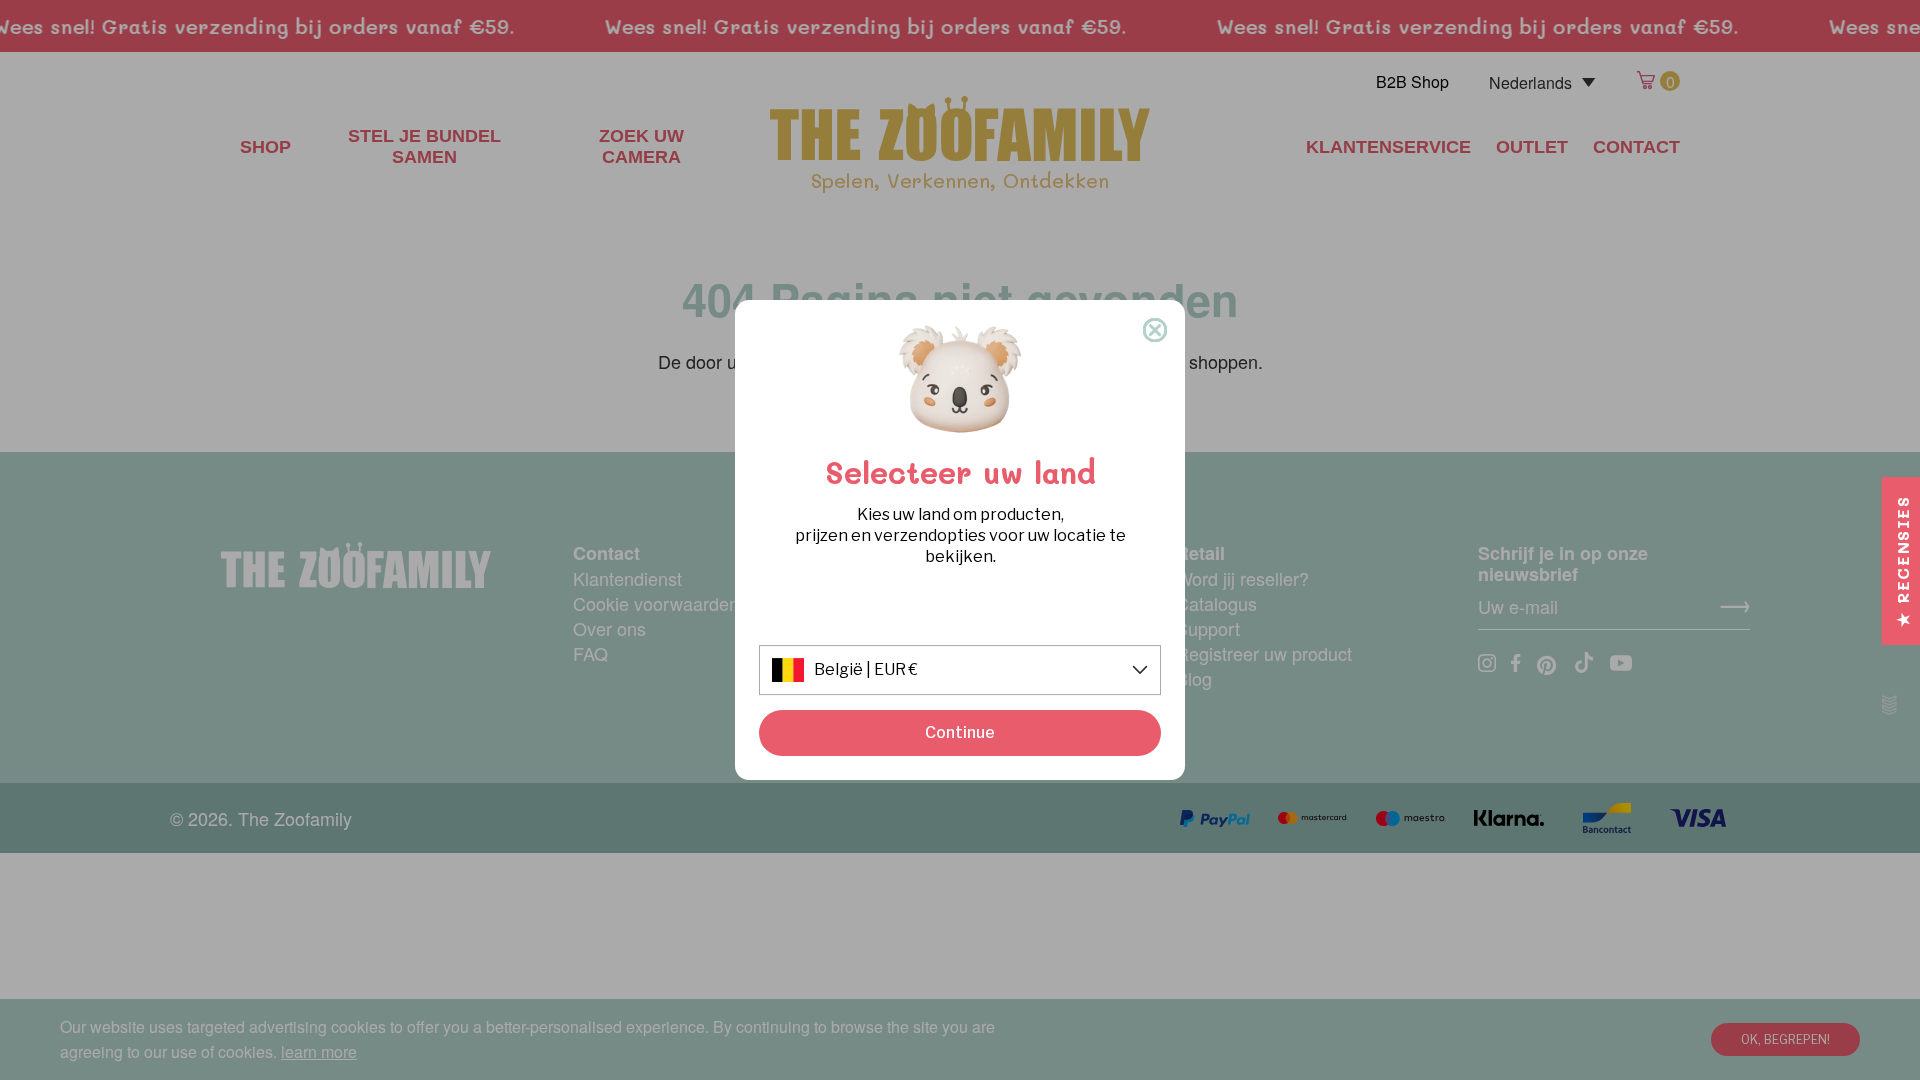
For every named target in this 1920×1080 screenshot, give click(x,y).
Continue (960, 732)
